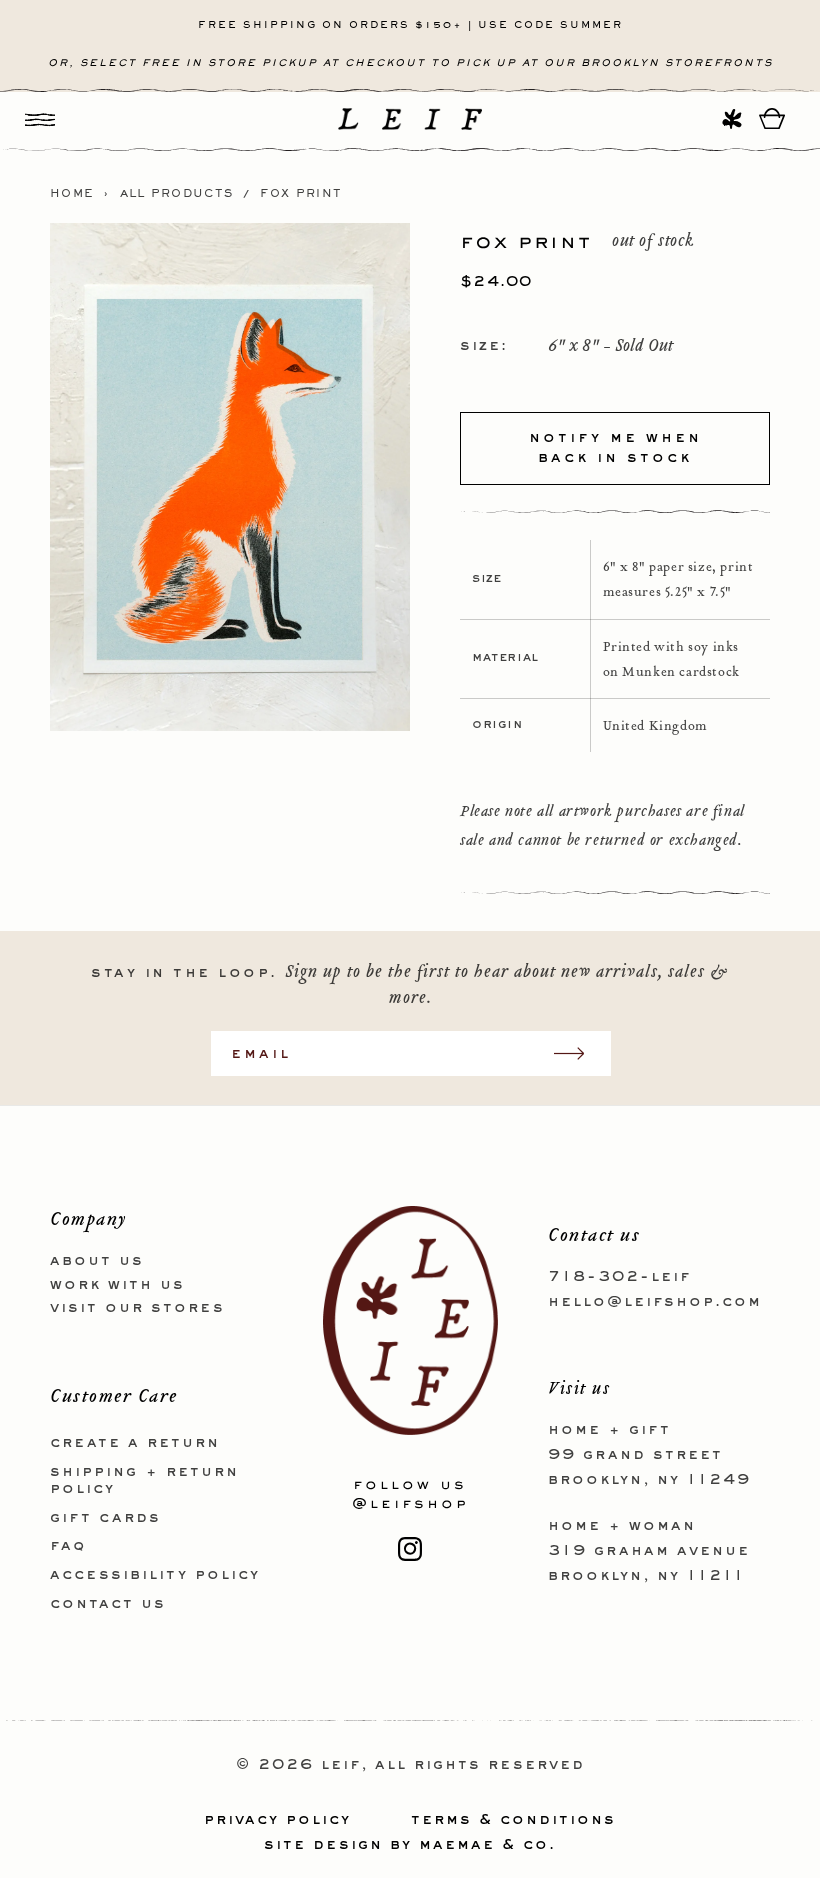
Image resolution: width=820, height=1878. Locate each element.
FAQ (68, 1546)
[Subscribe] (579, 1053)
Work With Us (117, 1285)
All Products (177, 194)
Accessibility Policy (155, 1575)
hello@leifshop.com (655, 1302)
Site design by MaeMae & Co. (410, 1845)
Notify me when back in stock (615, 448)
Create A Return (135, 1443)
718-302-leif (619, 1277)
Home (72, 194)
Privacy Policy (277, 1820)
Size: (484, 346)
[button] (40, 118)
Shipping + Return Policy (144, 1480)
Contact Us (108, 1604)
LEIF (341, 1765)
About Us (97, 1261)
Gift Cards (105, 1518)
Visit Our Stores (137, 1308)
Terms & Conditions (513, 1820)
